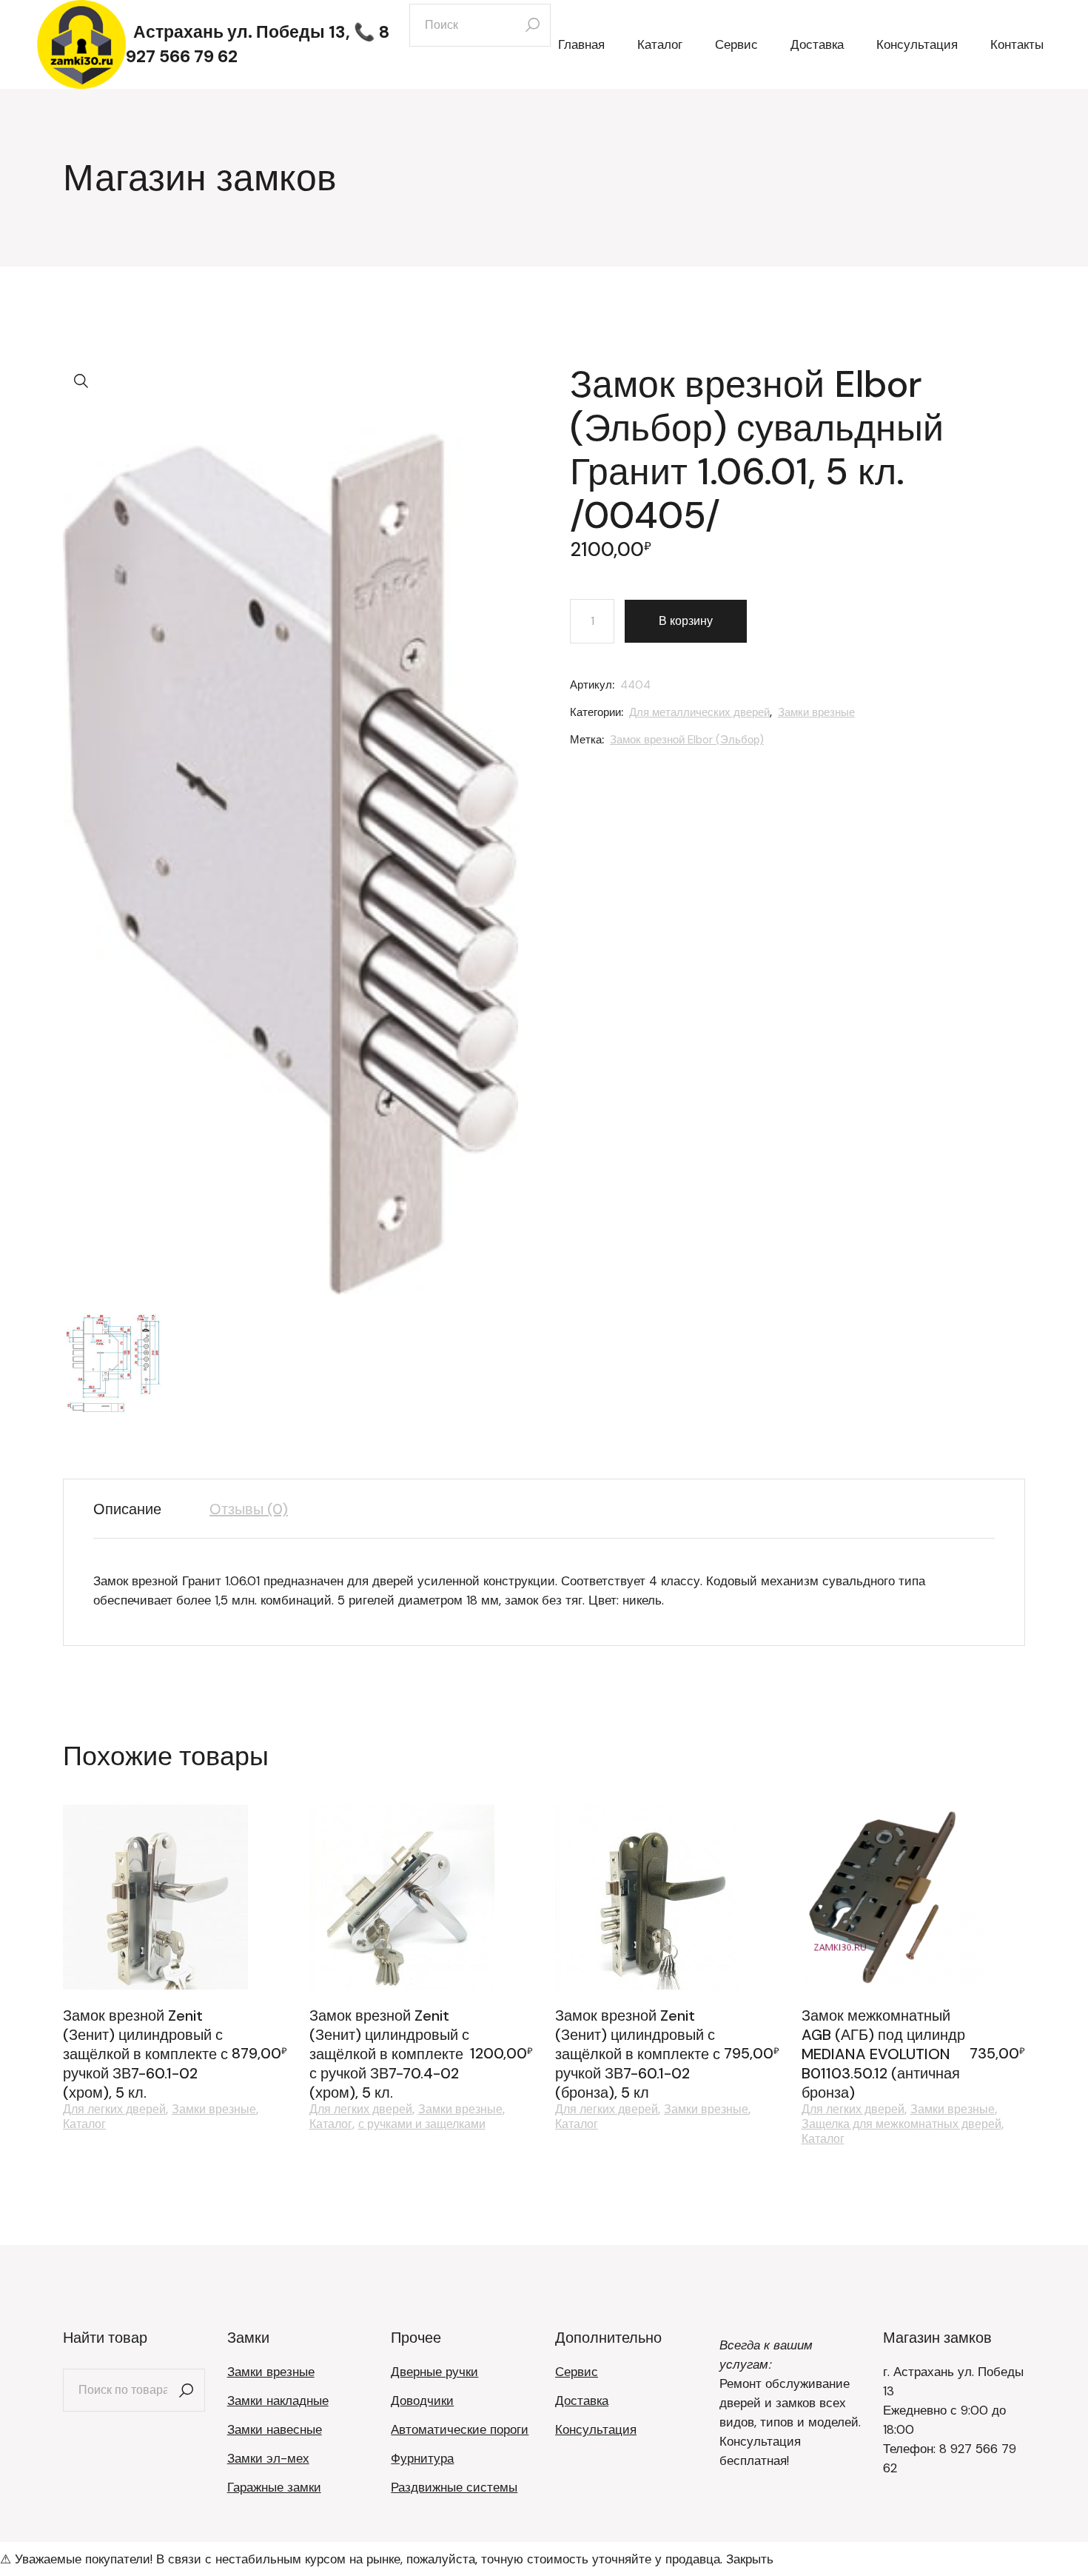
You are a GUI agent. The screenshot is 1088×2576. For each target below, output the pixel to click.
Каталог (84, 2124)
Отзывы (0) (249, 1509)
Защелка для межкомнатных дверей (901, 2124)
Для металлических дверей (699, 712)
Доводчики (422, 2401)
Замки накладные (278, 2401)
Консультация (596, 2429)
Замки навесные (275, 2429)
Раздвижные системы (454, 2487)
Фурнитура (422, 2458)
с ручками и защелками (422, 2124)
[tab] (138, 1509)
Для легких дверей (114, 2110)
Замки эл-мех (268, 2458)
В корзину (686, 621)
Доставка (582, 2401)
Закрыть (750, 2559)
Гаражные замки (274, 2487)
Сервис (577, 2372)
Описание (127, 1509)
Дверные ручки (434, 2372)
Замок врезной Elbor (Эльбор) (687, 740)
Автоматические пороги (460, 2429)
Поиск (187, 2390)
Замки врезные (816, 712)
